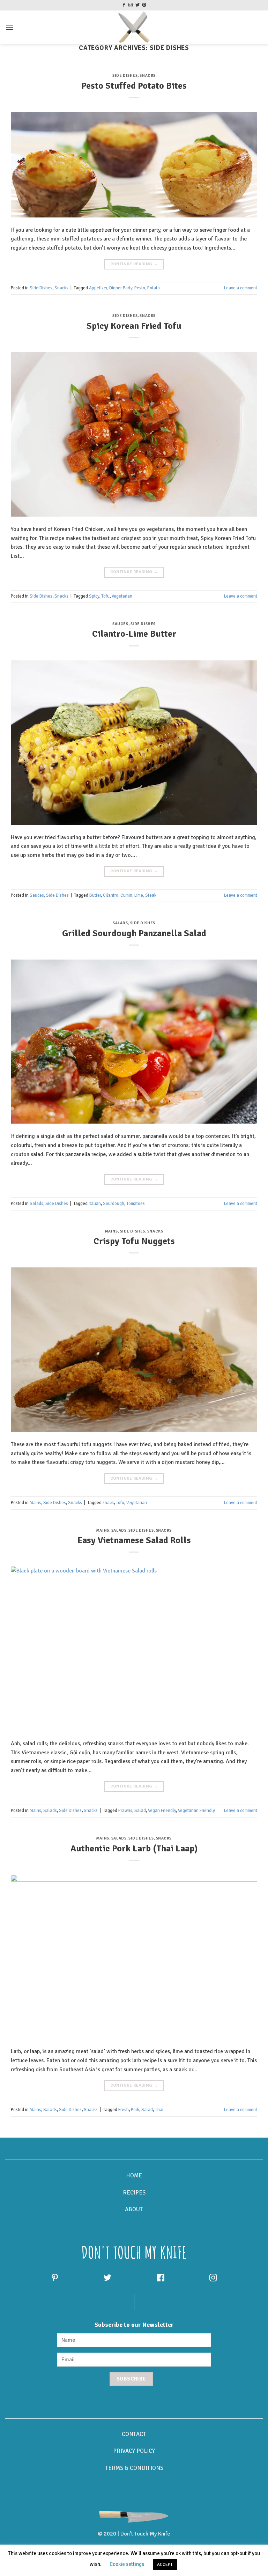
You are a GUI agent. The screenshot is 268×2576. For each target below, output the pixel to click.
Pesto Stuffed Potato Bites (134, 86)
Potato (154, 288)
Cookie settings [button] (127, 2564)
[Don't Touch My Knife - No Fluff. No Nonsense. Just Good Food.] (134, 27)
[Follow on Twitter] (137, 5)
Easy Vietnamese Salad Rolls (134, 1540)
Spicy (94, 596)
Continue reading (134, 264)
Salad (140, 1811)
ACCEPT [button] (165, 2564)
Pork (135, 2110)
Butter (95, 895)
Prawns (125, 1811)
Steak (151, 895)
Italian (95, 1204)
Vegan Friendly (162, 1811)
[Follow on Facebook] (124, 5)
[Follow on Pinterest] (144, 5)
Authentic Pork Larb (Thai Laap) (134, 1848)
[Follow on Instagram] (131, 5)
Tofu (105, 596)
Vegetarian (122, 596)
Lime (139, 895)
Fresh (124, 2110)
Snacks (147, 75)
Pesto (140, 288)
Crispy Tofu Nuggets (134, 1241)
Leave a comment (241, 288)
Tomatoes (136, 1204)
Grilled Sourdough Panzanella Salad (134, 933)
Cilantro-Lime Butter (134, 634)
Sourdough (114, 1204)
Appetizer (98, 288)
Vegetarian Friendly (196, 1811)
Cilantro (111, 895)
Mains (111, 1231)
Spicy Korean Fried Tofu (134, 326)
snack (108, 1503)
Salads (120, 923)
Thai (159, 2110)
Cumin (126, 895)
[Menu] (9, 27)
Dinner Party (121, 288)
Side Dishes (125, 75)
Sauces (120, 624)
